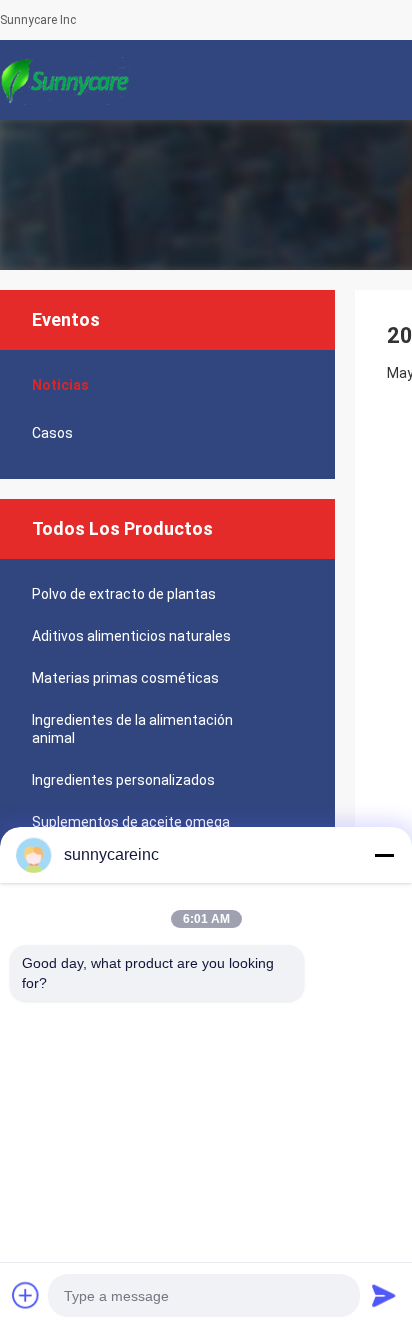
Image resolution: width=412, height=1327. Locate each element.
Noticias (60, 385)
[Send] (384, 1295)
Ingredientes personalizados (123, 780)
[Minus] (384, 855)
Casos (52, 433)
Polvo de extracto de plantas (124, 594)
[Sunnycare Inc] (65, 80)
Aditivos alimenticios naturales (131, 636)
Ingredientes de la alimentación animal (132, 729)
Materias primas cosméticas (125, 678)
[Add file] (26, 1295)
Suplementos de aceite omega (131, 822)
